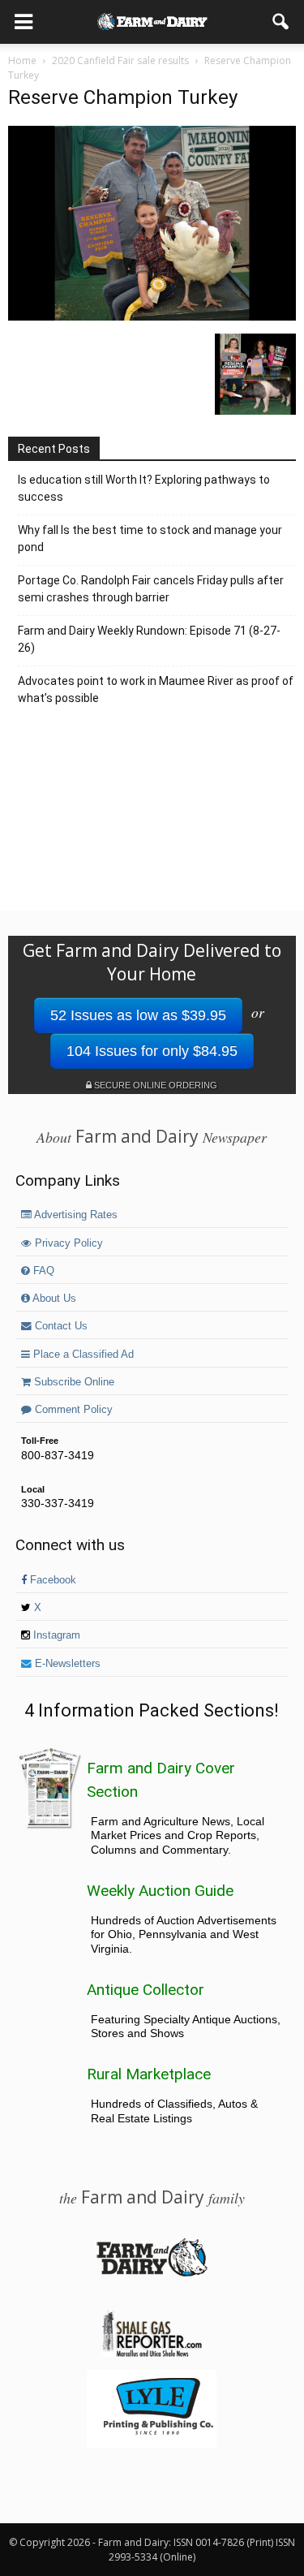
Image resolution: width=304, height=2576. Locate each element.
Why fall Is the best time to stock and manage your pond (150, 538)
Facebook (51, 1580)
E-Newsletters (66, 1664)
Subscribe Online (73, 1382)
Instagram (55, 1635)
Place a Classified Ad (82, 1355)
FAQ (42, 1271)
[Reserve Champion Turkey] (152, 317)
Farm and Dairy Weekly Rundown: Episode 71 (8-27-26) (149, 639)
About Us (53, 1299)
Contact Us (60, 1326)
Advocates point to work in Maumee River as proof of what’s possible (156, 689)
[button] (281, 22)
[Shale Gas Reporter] (152, 2354)
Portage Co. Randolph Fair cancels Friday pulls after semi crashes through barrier (151, 589)
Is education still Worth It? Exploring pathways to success (144, 488)
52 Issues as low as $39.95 (138, 1015)
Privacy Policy (67, 1243)
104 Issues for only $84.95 (152, 1051)
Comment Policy (72, 1410)
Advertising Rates (75, 1215)
